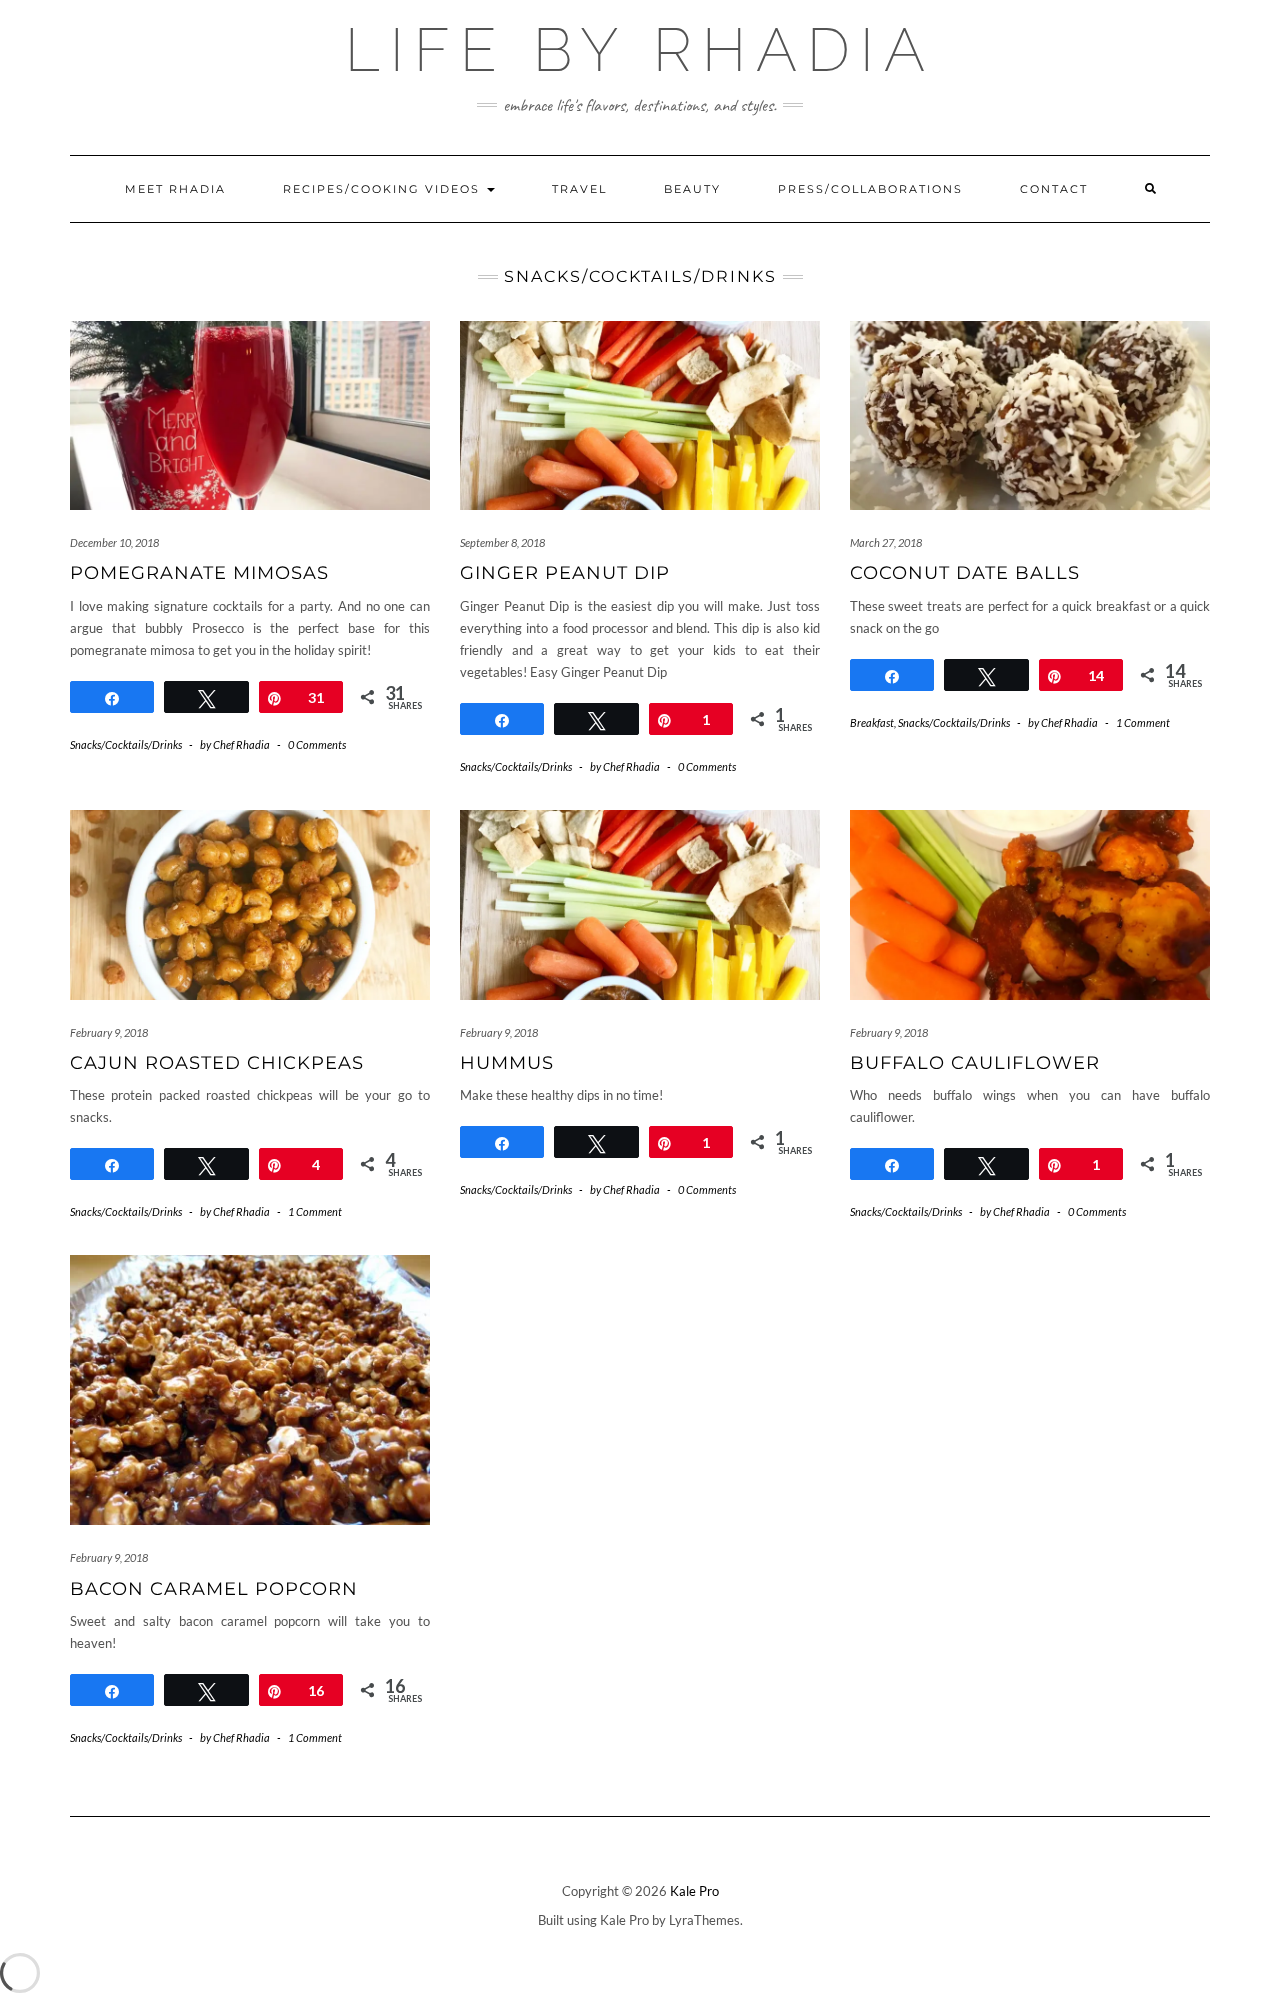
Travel (579, 189)
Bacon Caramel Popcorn (214, 1589)
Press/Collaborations (870, 189)
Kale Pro (694, 1891)
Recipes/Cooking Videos (384, 189)
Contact (1054, 189)
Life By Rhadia (640, 50)
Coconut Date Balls (965, 573)
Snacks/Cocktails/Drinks (126, 744)
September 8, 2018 (502, 542)
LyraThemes (704, 1920)
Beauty (692, 189)
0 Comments (317, 744)
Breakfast (872, 722)
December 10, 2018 (114, 542)
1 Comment (1143, 722)
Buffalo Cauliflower (975, 1063)
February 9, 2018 (109, 1032)
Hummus (507, 1063)
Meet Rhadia (175, 189)
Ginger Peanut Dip (565, 573)
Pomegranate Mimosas (199, 573)
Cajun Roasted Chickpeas (217, 1063)
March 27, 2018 (886, 542)
